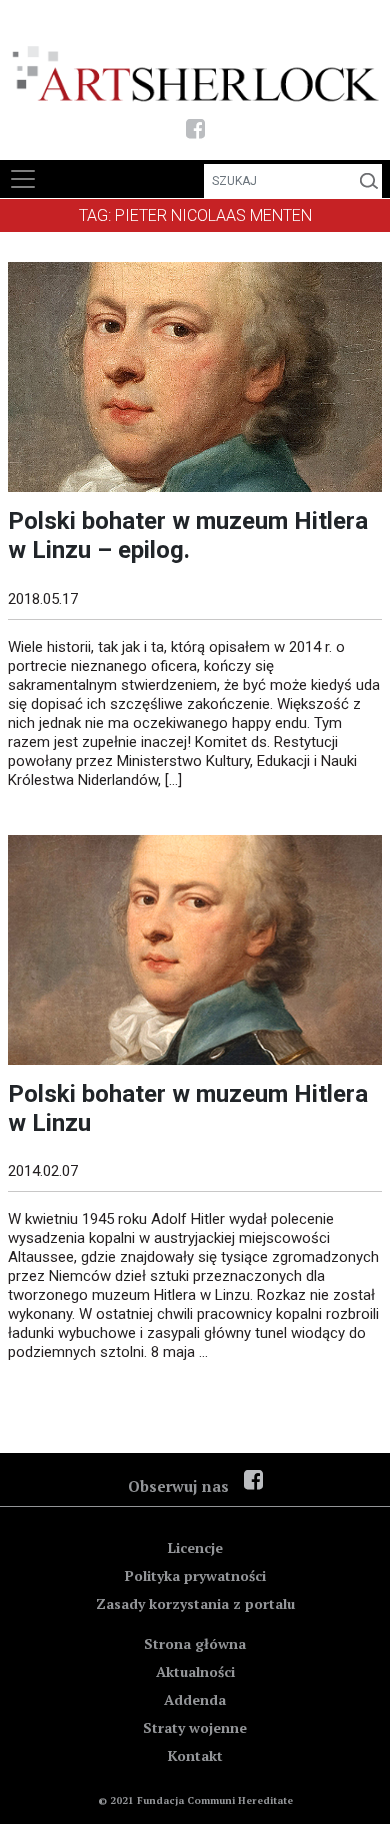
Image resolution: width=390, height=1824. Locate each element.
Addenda (195, 1699)
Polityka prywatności (195, 1575)
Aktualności (195, 1671)
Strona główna (195, 1643)
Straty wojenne (195, 1727)
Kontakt (195, 1755)
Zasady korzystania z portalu (195, 1603)
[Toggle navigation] (23, 179)
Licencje (195, 1547)
